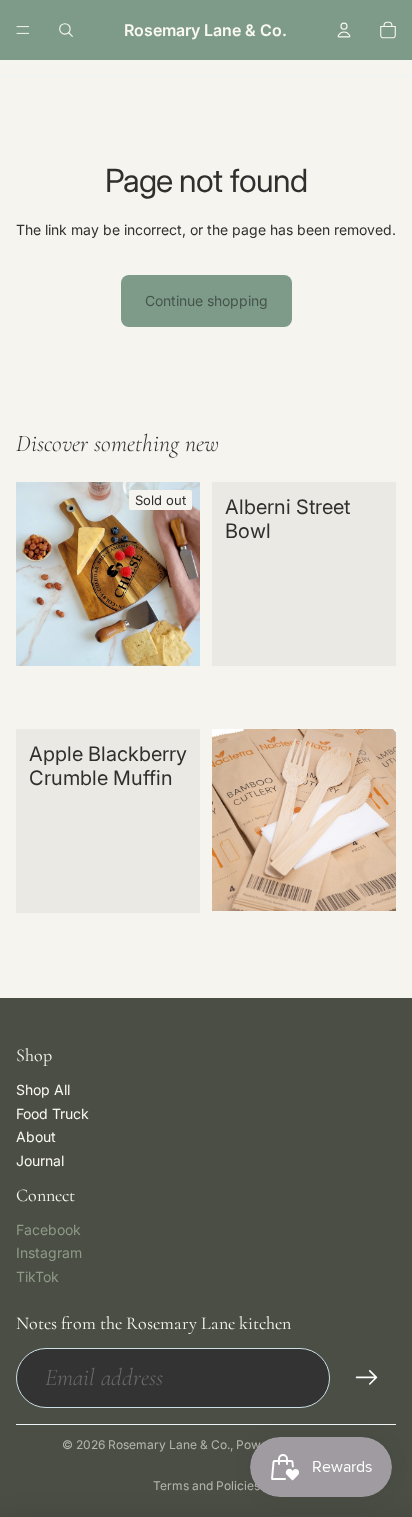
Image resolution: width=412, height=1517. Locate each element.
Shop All (43, 1089)
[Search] (66, 30)
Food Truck (52, 1113)
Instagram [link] (49, 1252)
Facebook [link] (48, 1229)
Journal (40, 1160)
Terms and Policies (206, 1485)
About (36, 1136)
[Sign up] (367, 1378)
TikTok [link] (37, 1276)
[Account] (344, 30)
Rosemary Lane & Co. (169, 1444)
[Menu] (23, 30)
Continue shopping (206, 300)
